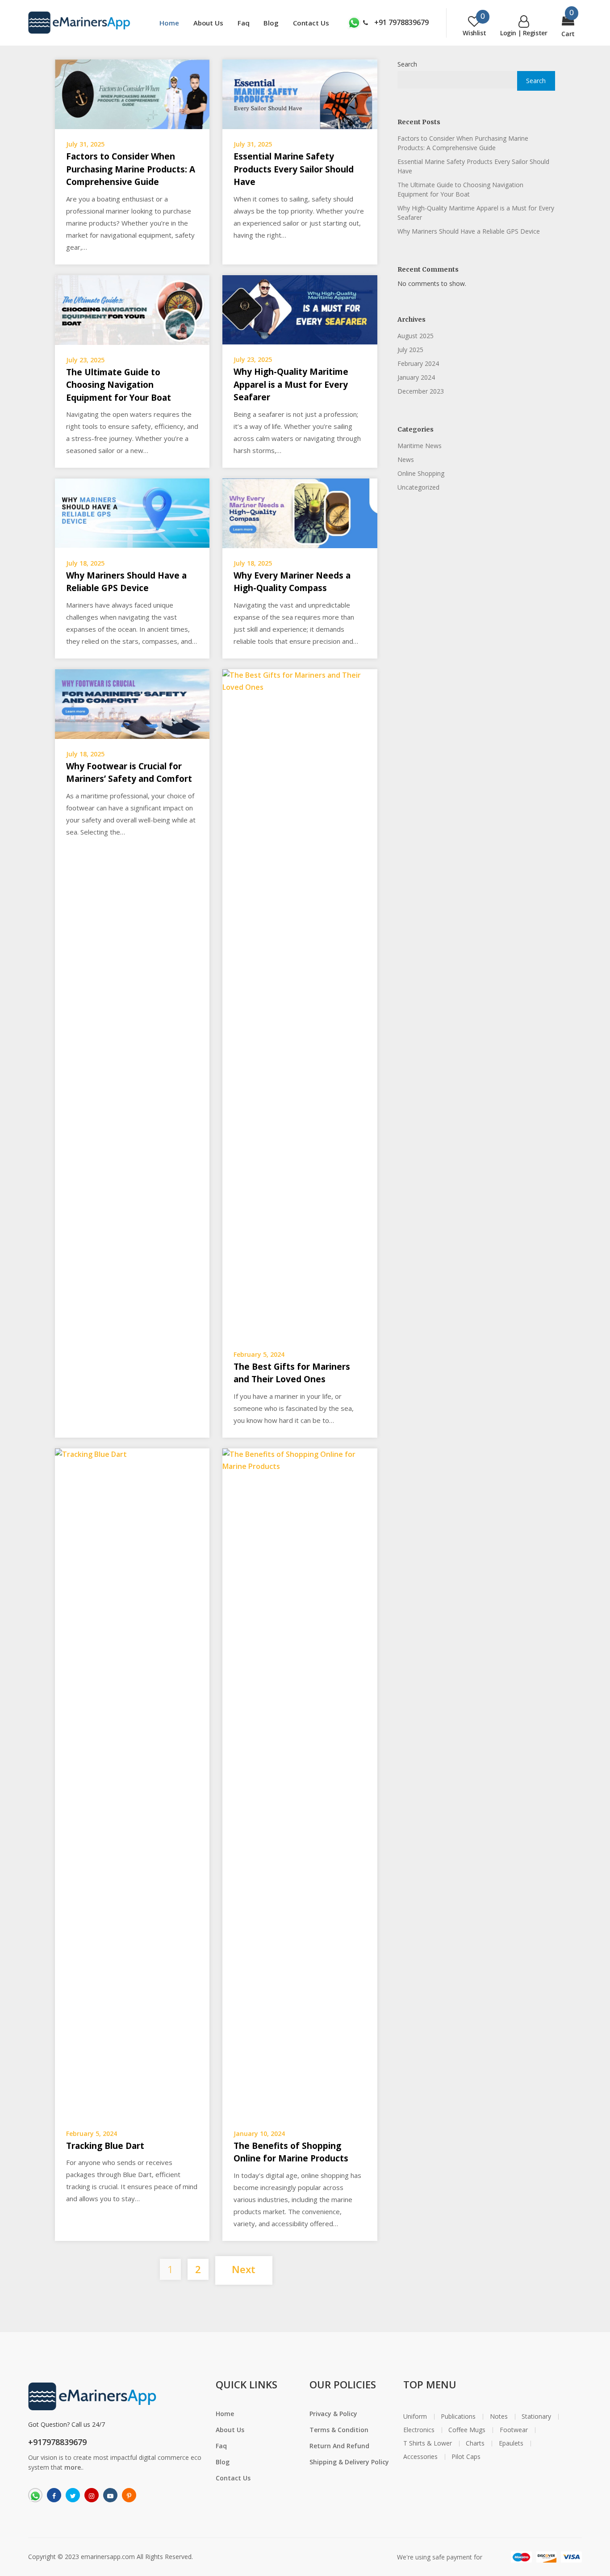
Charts (475, 2443)
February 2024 (418, 363)
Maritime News (420, 446)
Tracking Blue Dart (105, 2146)
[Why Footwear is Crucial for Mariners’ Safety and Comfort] (132, 703)
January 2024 (416, 377)
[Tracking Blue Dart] (132, 1783)
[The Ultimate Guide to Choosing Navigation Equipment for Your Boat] (132, 309)
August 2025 (416, 336)
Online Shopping (421, 473)
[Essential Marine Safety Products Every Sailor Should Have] (300, 93)
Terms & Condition (339, 2430)
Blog (271, 23)
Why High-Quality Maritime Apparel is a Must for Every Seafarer (291, 384)
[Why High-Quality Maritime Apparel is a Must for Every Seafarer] (300, 309)
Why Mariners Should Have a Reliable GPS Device (469, 231)
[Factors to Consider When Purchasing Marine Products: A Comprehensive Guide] (132, 93)
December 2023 (421, 391)
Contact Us (311, 23)
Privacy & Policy (333, 2414)
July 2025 (410, 350)
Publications (458, 2417)
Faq (244, 23)
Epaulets (511, 2443)
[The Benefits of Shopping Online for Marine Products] (300, 1783)
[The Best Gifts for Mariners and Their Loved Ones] (300, 1003)
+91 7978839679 (401, 22)
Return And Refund (339, 2446)
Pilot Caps (466, 2457)
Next (244, 2269)
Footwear (514, 2430)
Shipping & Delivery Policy (349, 2462)
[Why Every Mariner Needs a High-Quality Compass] (300, 512)
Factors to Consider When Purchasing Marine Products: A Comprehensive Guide (131, 169)
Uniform (415, 2417)
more (73, 2467)
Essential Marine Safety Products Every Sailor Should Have (294, 169)
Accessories (420, 2457)
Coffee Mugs (467, 2430)
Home (169, 23)
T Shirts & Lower (428, 2443)
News (406, 459)
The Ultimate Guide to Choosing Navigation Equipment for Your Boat (119, 385)
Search (407, 64)
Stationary (536, 2417)
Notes (499, 2417)
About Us (208, 23)
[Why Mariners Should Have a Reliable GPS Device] (132, 512)
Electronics (419, 2430)
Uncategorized (418, 487)
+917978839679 (57, 2442)
